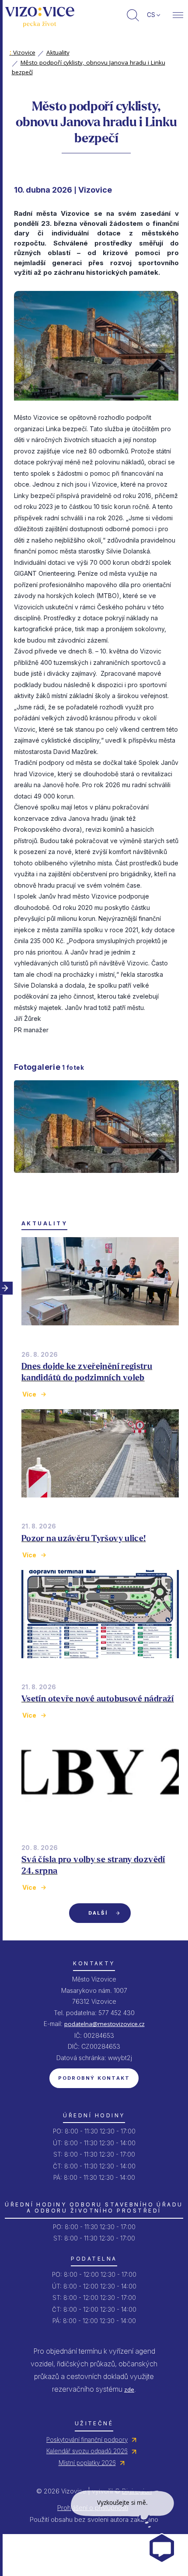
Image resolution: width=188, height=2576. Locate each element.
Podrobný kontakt (94, 2078)
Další (98, 1913)
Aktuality (58, 52)
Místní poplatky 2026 (87, 2463)
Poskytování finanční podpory (87, 2440)
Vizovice (23, 52)
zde (129, 2389)
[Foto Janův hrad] (96, 1180)
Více (29, 1394)
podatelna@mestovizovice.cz (104, 2024)
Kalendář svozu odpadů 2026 (87, 2451)
